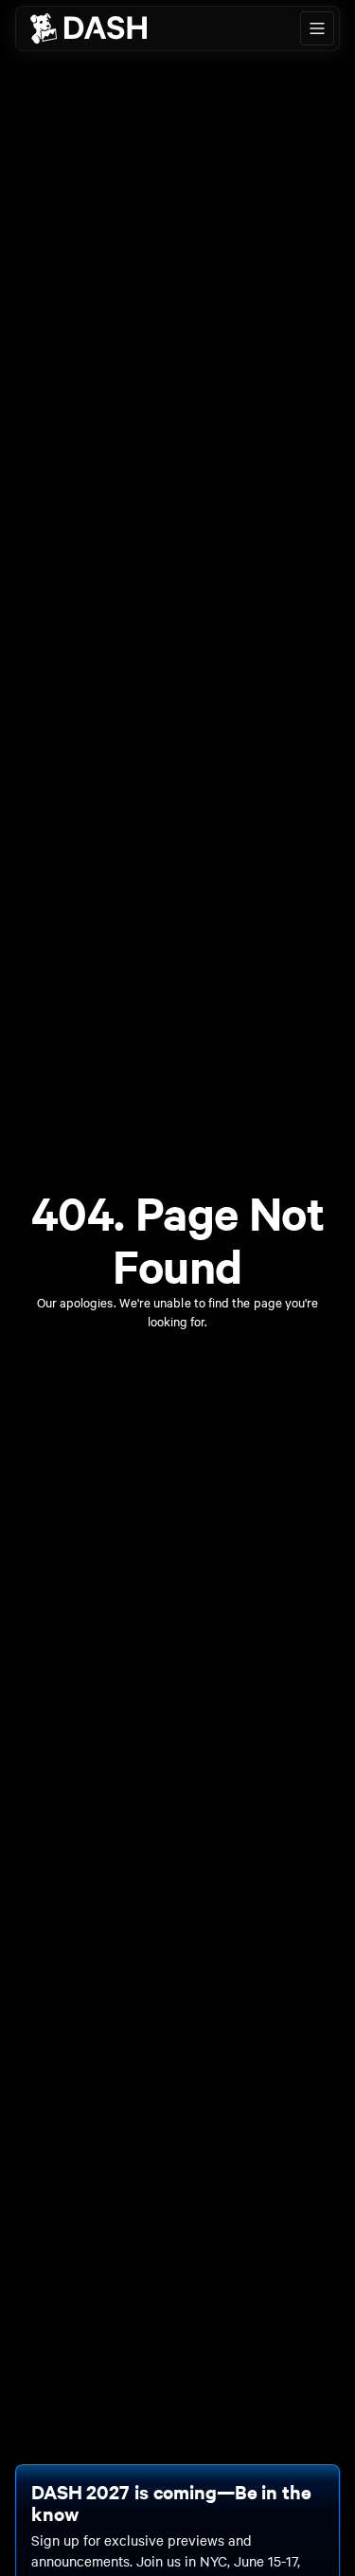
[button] (317, 28)
